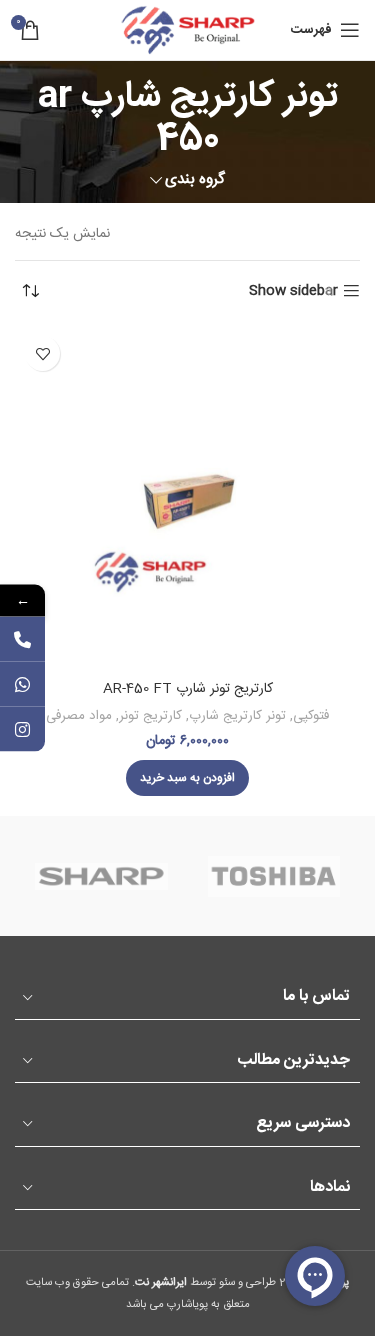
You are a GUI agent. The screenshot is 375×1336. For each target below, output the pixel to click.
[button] (187, 778)
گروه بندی (195, 179)
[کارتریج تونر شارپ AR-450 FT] (187, 498)
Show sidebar (293, 291)
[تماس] (22, 639)
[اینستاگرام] (22, 729)
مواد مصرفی (79, 716)
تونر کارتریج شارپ (237, 716)
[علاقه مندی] (42, 353)
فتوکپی (311, 716)
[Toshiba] (274, 876)
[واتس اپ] (22, 684)
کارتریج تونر (150, 716)
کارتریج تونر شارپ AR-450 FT (188, 689)
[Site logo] (188, 31)
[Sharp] (101, 876)
